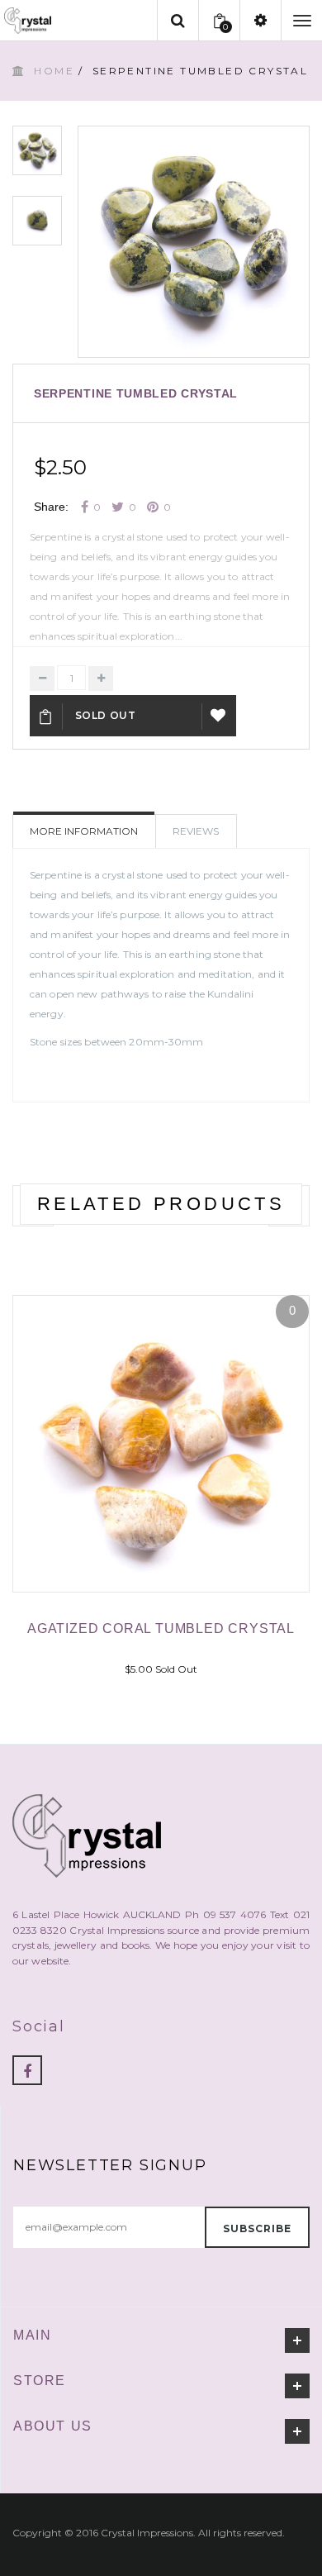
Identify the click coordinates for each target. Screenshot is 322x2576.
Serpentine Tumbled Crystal (136, 393)
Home (54, 71)
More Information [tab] (84, 831)
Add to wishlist (219, 716)
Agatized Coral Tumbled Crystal (161, 1628)
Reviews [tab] (196, 831)
